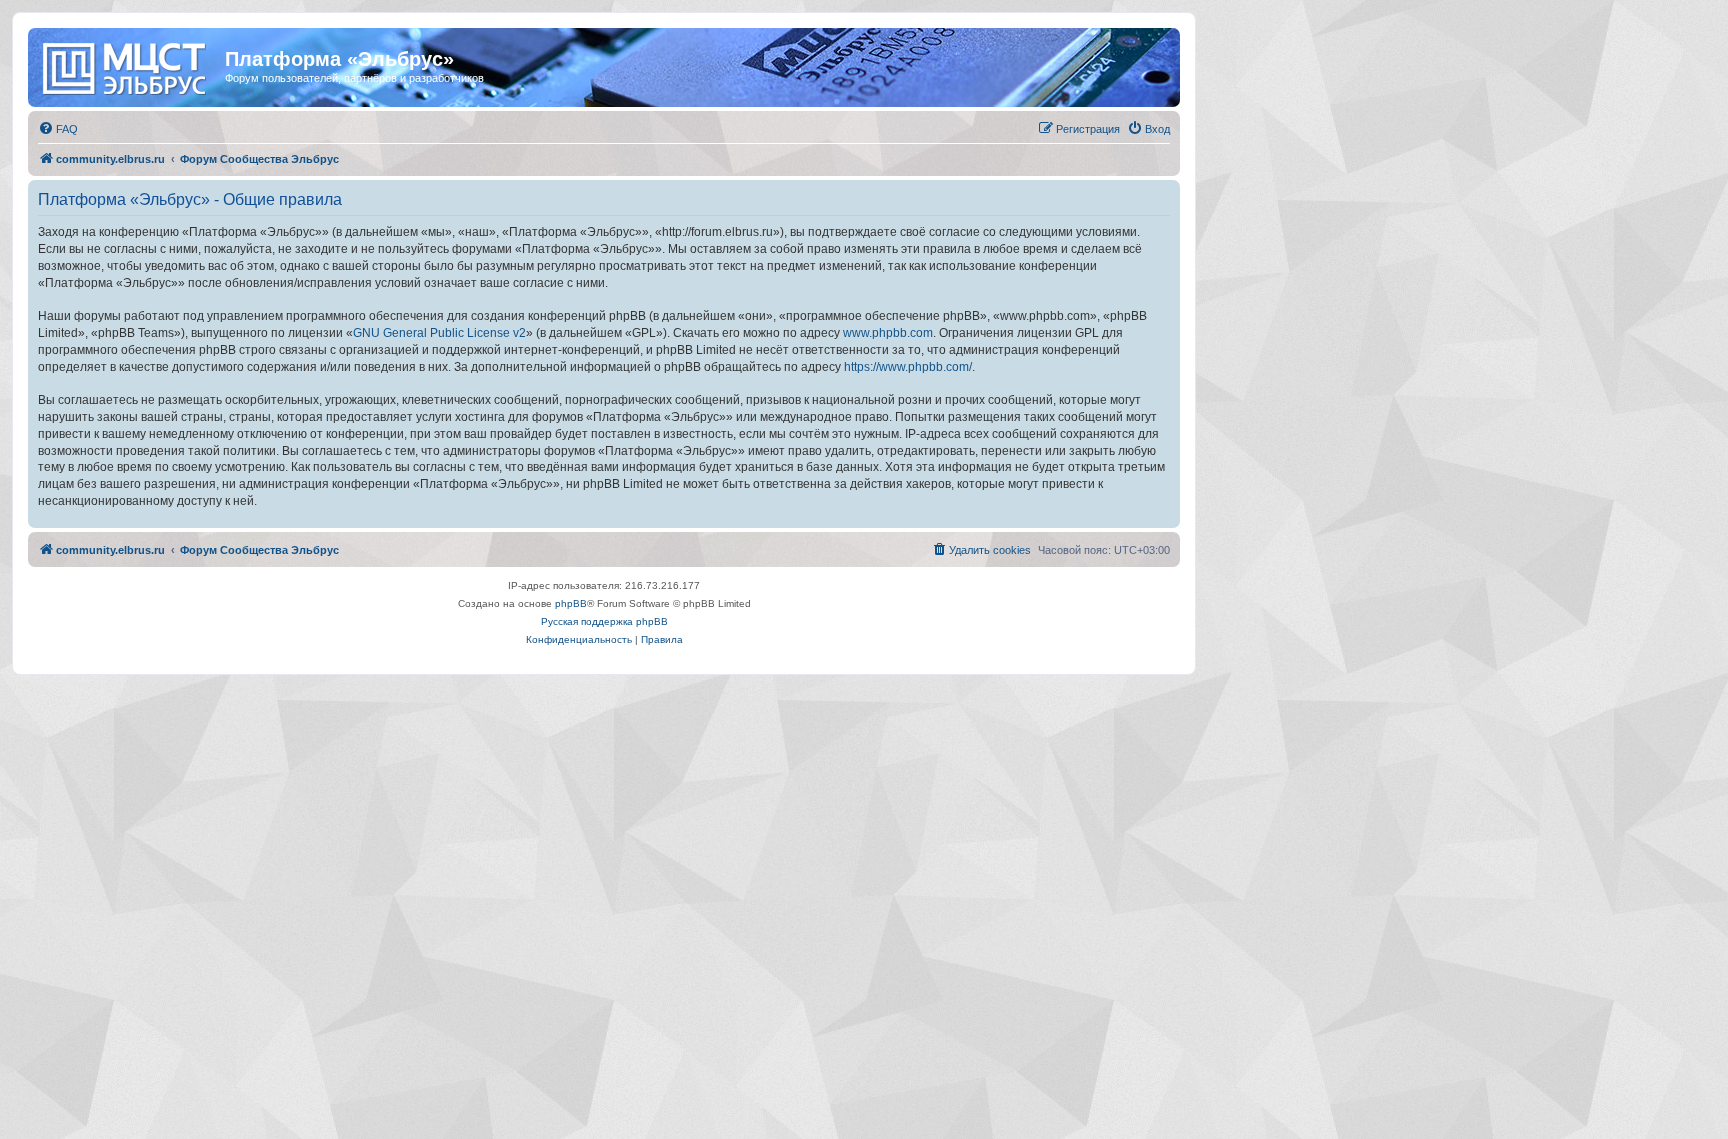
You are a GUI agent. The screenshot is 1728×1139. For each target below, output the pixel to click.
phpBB (571, 603)
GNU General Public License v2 (439, 333)
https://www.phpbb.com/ (908, 367)
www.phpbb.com (888, 333)
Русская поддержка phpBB (604, 621)
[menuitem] (58, 129)
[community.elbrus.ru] (129, 65)
